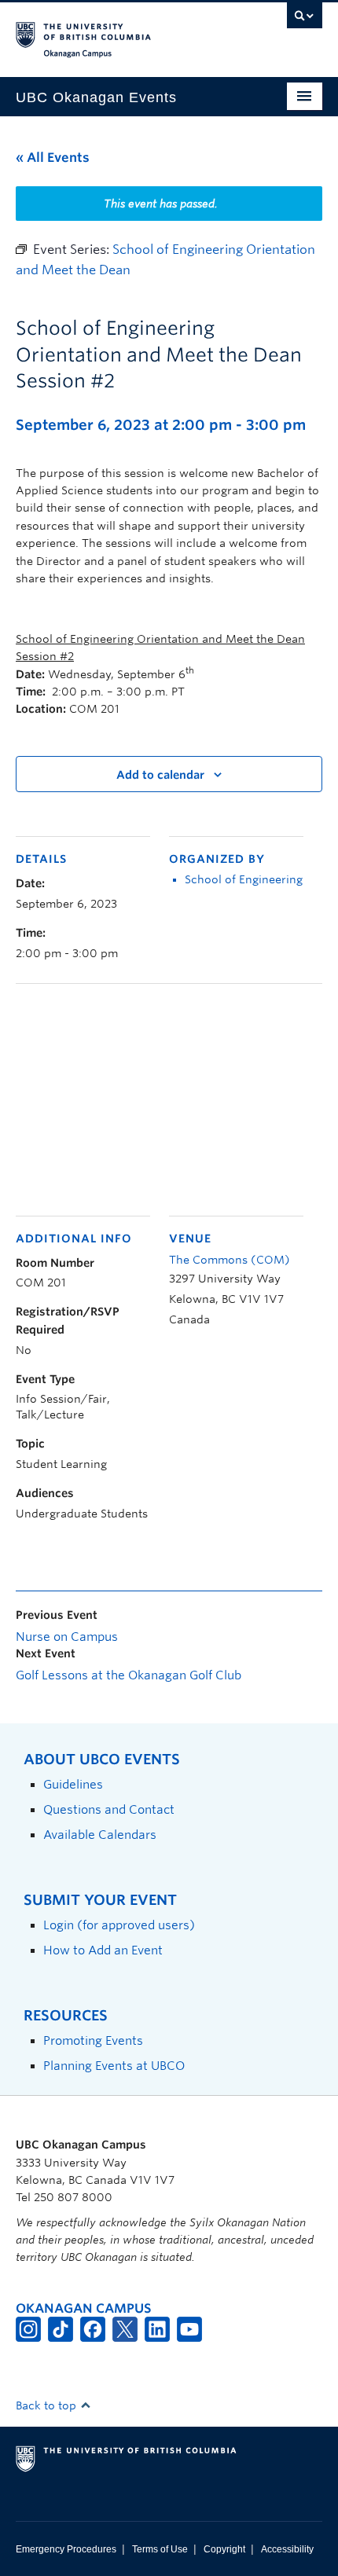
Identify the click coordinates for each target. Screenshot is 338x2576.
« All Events (53, 158)
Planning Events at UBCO (114, 2066)
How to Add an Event (103, 1950)
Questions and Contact (109, 1809)
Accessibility (287, 2549)
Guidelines (73, 1784)
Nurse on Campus (67, 1637)
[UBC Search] (305, 20)
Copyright (224, 2549)
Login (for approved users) (119, 1925)
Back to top (48, 2405)
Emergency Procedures (66, 2549)
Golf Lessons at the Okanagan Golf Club (129, 1675)
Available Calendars (100, 1835)
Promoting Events (93, 2040)
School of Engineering (244, 879)
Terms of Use (160, 2549)
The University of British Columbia (123, 32)
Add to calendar (160, 775)
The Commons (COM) (230, 1260)
